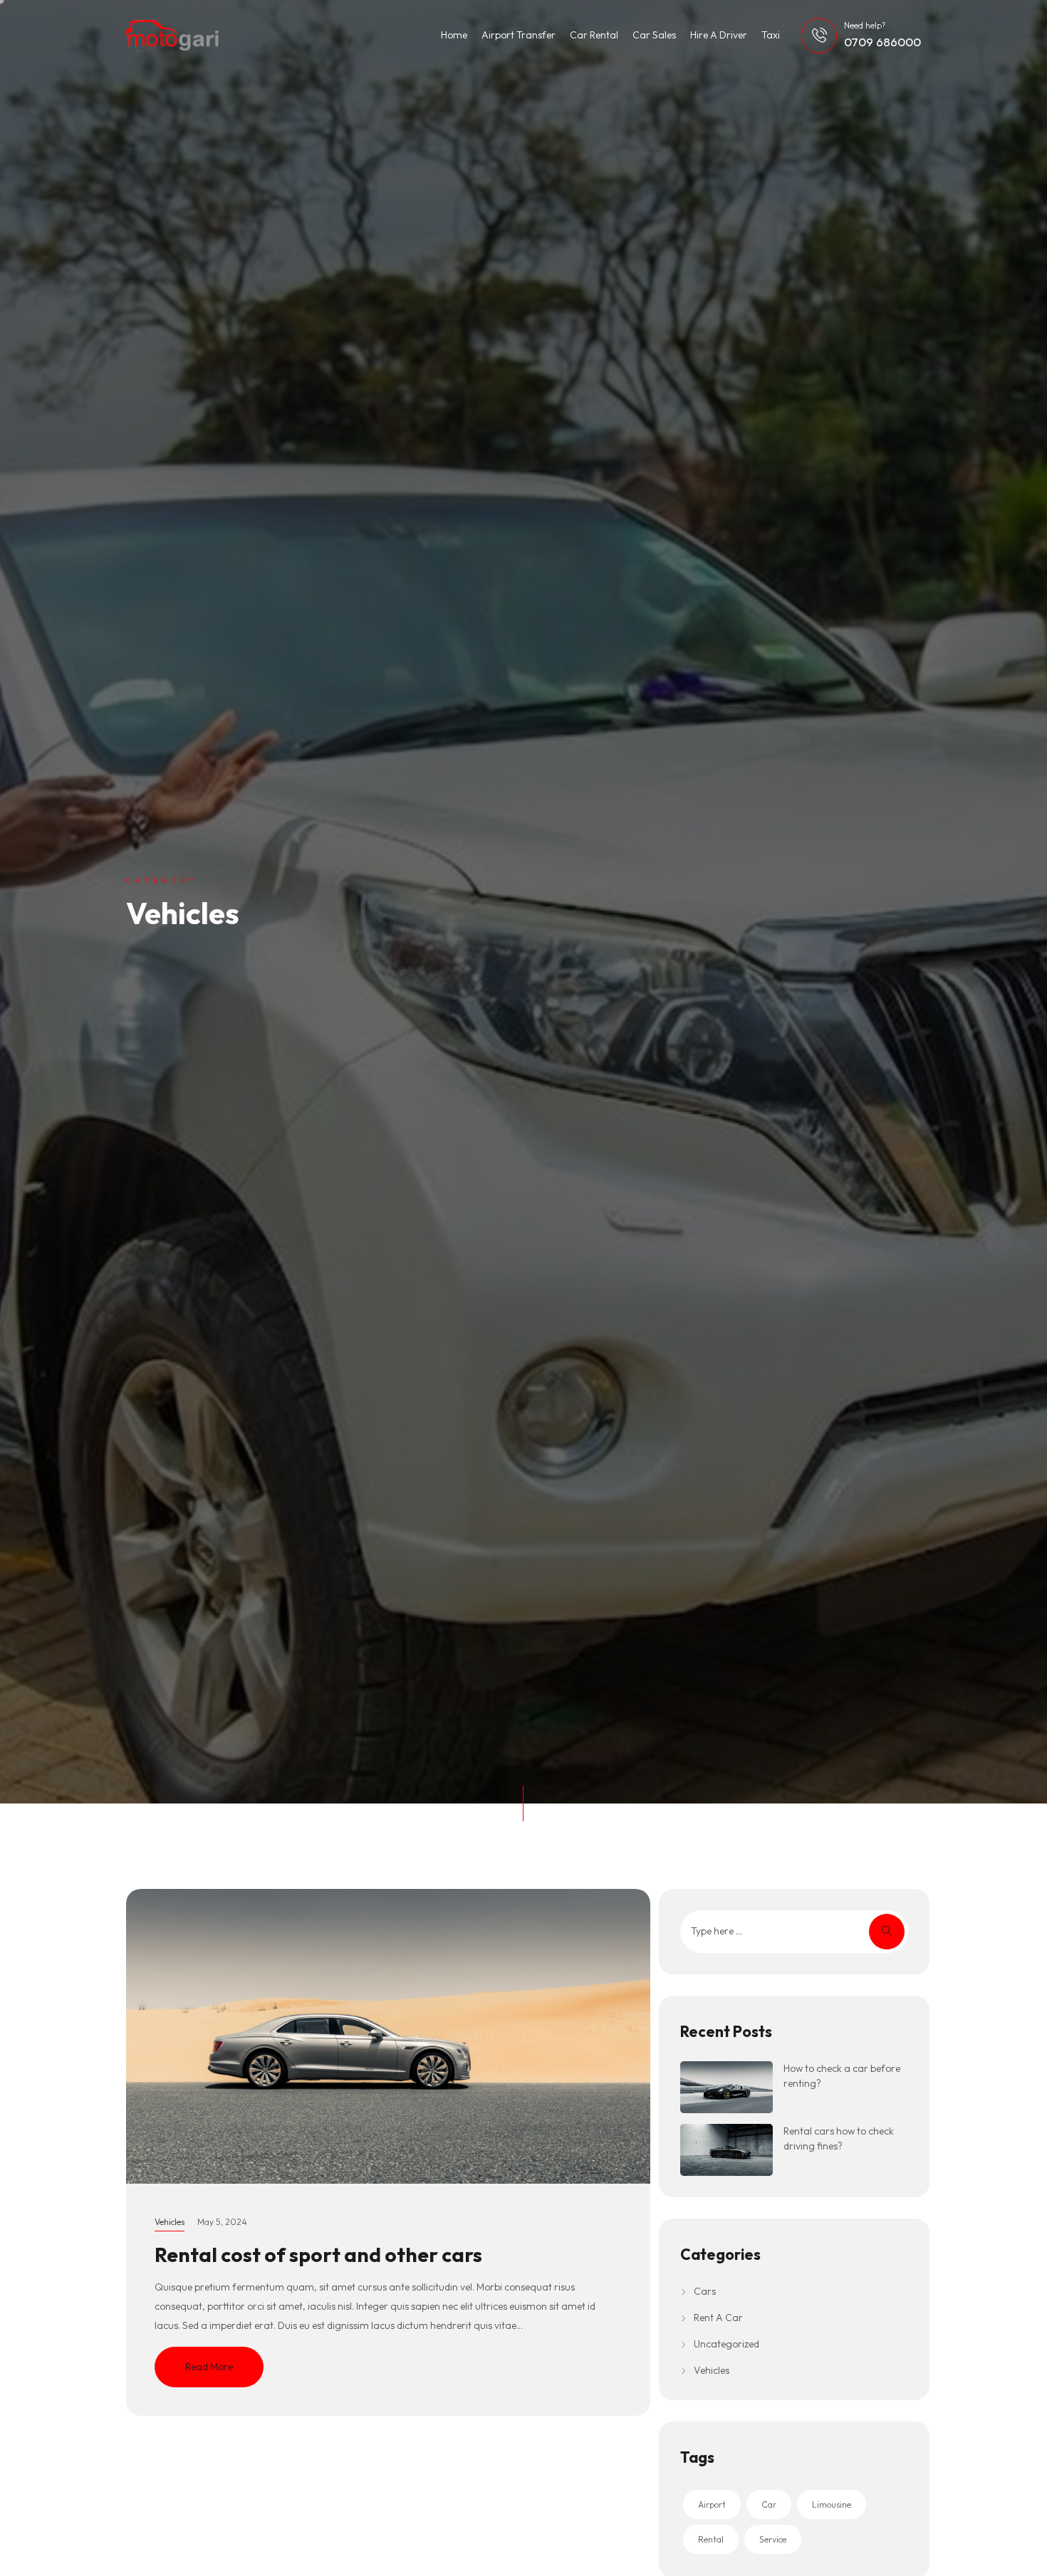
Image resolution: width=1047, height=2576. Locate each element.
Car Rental (594, 35)
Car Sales (654, 35)
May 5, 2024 (222, 2222)
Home (454, 35)
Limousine (832, 2504)
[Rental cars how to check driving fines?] (726, 2150)
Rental (711, 2539)
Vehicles (170, 2222)
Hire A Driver (719, 35)
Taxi (771, 35)
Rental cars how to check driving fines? (839, 2138)
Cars (705, 2291)
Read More (209, 2367)
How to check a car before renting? (842, 2076)
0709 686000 (882, 42)
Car (769, 2504)
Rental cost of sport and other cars (318, 2255)
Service (773, 2539)
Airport (712, 2504)
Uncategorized (726, 2344)
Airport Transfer (519, 35)
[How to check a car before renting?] (726, 2087)
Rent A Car (718, 2318)
